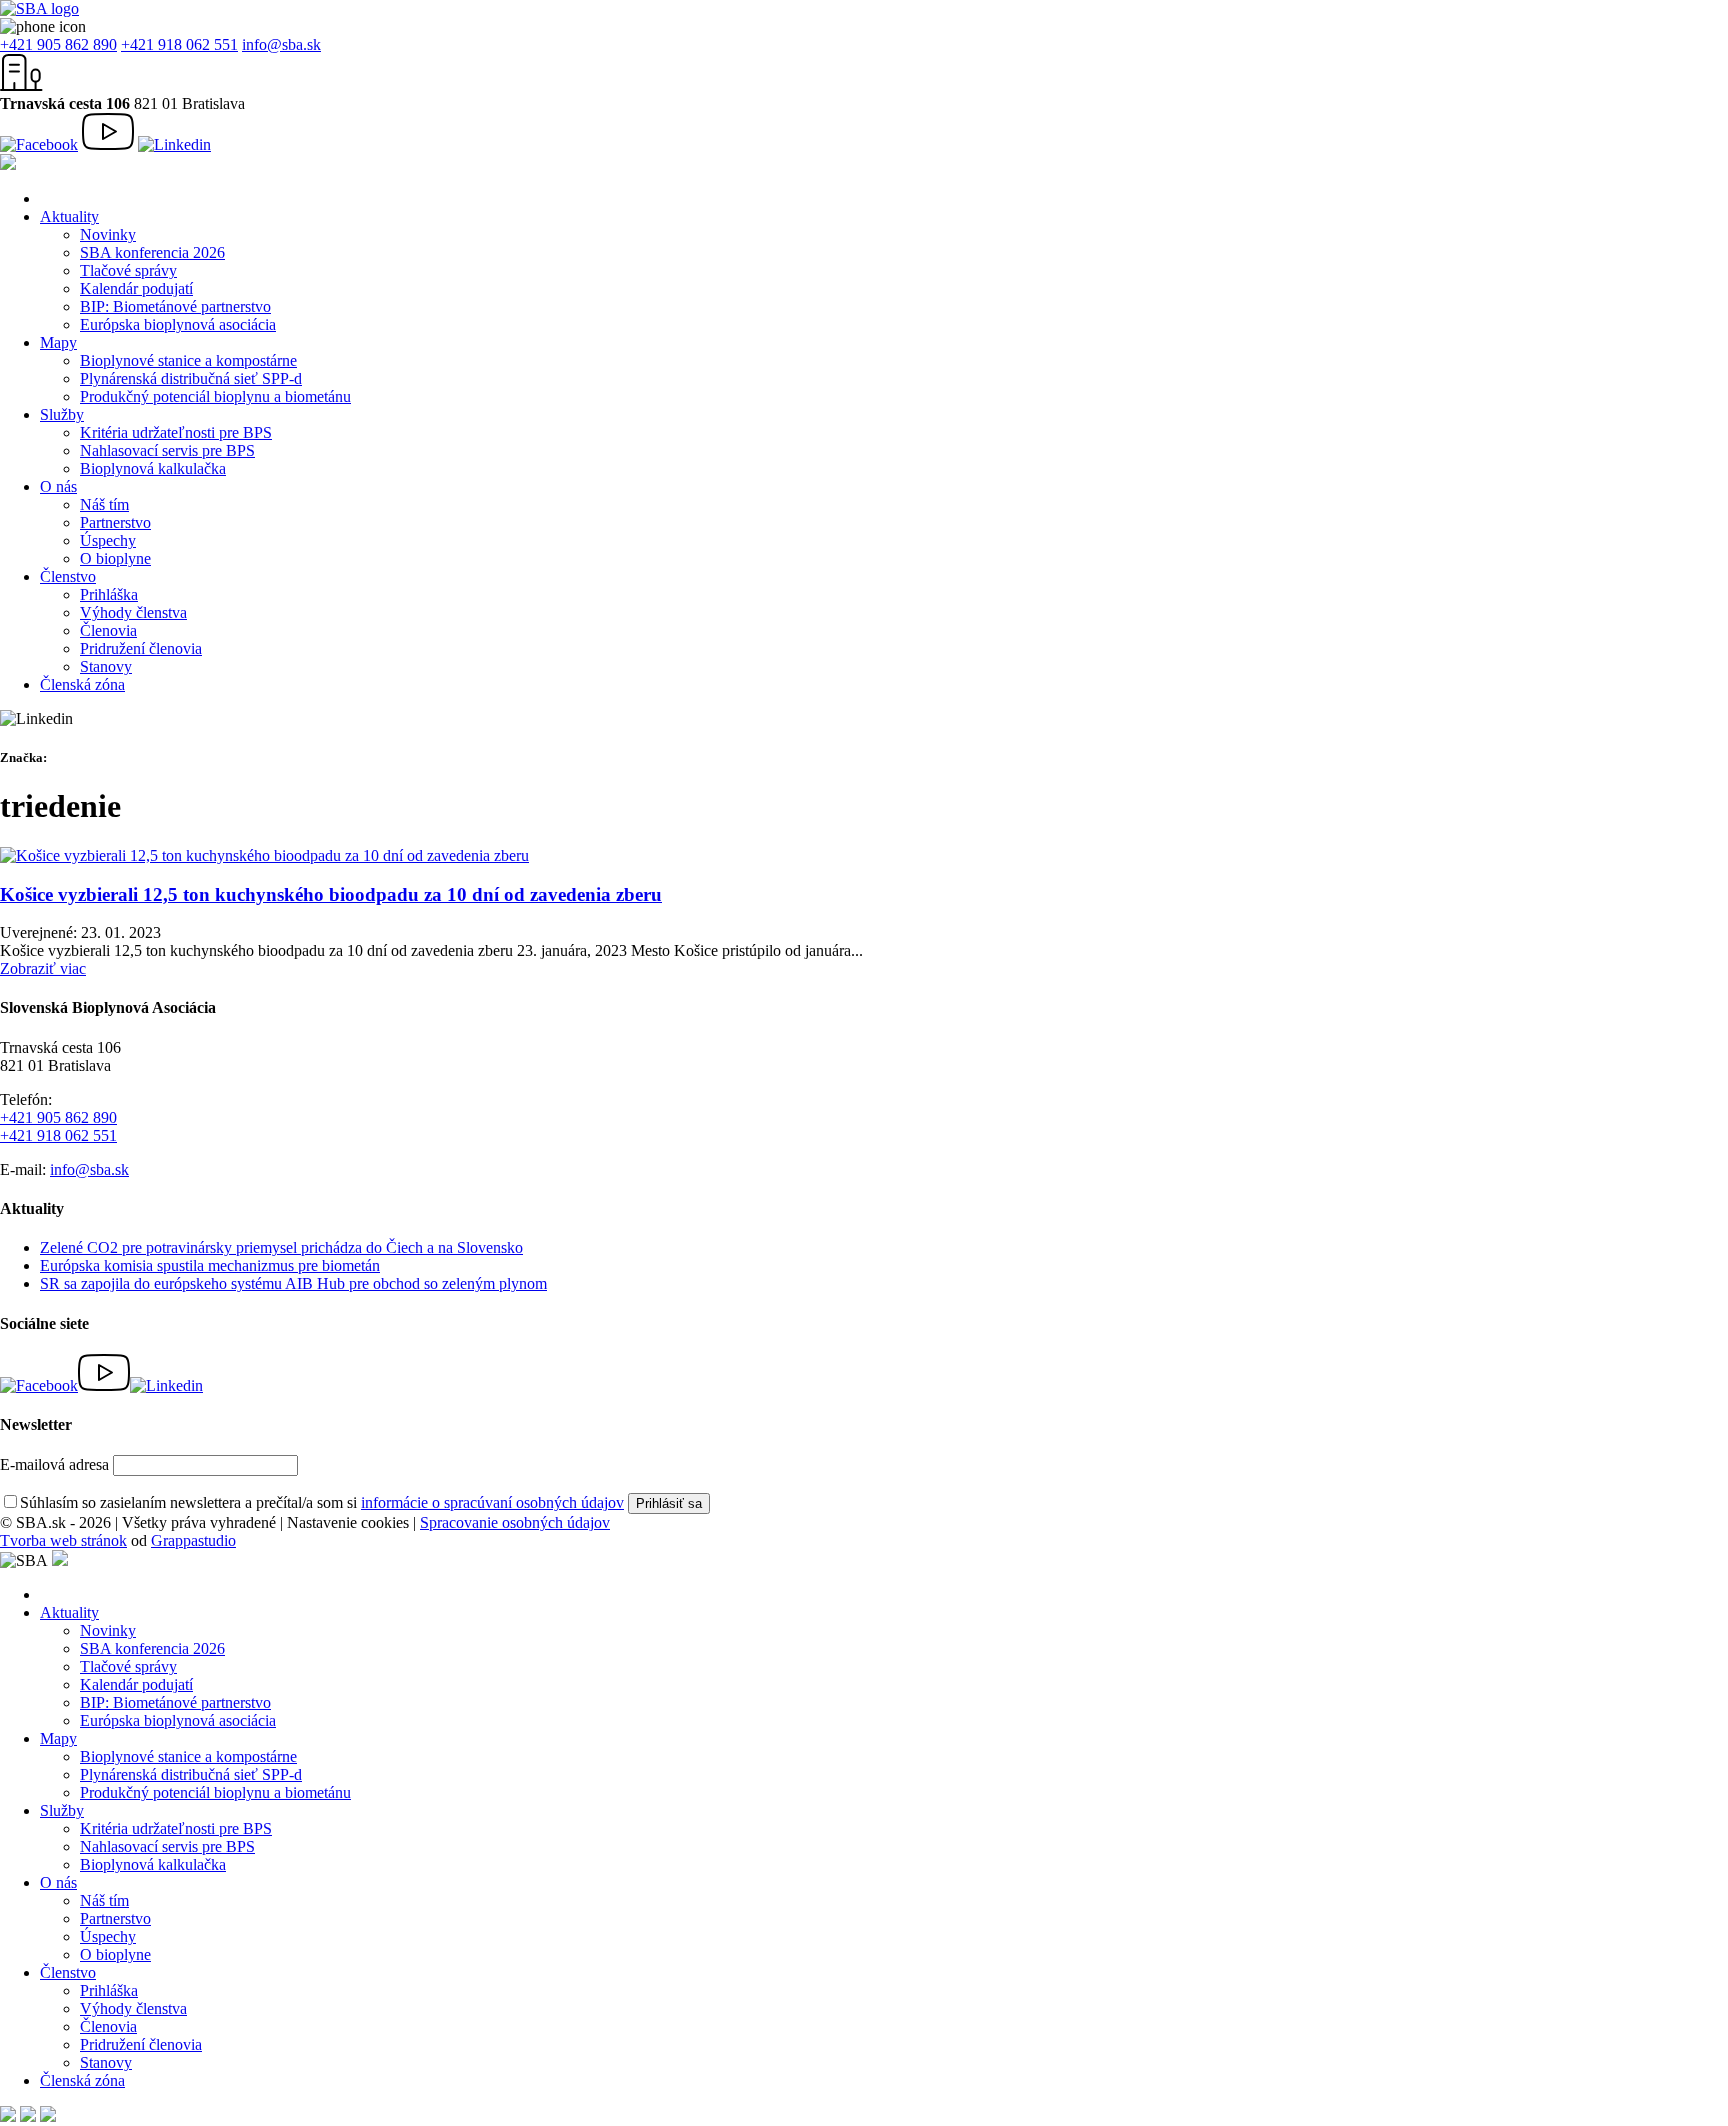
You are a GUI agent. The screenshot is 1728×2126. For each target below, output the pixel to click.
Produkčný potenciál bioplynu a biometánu (215, 396)
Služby (62, 414)
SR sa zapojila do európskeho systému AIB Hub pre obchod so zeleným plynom (293, 1283)
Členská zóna (82, 684)
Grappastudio (193, 1540)
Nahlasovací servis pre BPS (167, 450)
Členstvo (68, 576)
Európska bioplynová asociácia (178, 324)
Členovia (108, 630)
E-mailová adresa (54, 1464)
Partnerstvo (115, 522)
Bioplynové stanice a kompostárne (188, 360)
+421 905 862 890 (58, 44)
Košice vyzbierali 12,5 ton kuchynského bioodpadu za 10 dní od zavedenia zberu (331, 894)
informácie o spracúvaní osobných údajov (492, 1502)
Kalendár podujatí (136, 288)
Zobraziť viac (43, 968)
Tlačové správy (128, 270)
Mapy (58, 342)
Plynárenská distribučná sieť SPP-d (191, 378)
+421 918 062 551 (179, 44)
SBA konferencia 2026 (152, 252)
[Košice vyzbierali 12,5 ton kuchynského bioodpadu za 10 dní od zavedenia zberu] (264, 855)
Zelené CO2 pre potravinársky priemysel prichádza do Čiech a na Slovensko (281, 1247)
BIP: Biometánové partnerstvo (175, 306)
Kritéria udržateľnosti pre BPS (176, 432)
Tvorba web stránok (63, 1540)
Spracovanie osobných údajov (515, 1522)
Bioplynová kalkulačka (153, 468)
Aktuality (69, 216)
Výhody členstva (133, 612)
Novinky (108, 234)
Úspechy (108, 540)
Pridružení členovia (141, 648)
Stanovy (106, 666)
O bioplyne (115, 558)
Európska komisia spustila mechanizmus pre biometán (210, 1265)
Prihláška (109, 594)
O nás (58, 486)
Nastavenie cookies (348, 1522)
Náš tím (104, 504)
